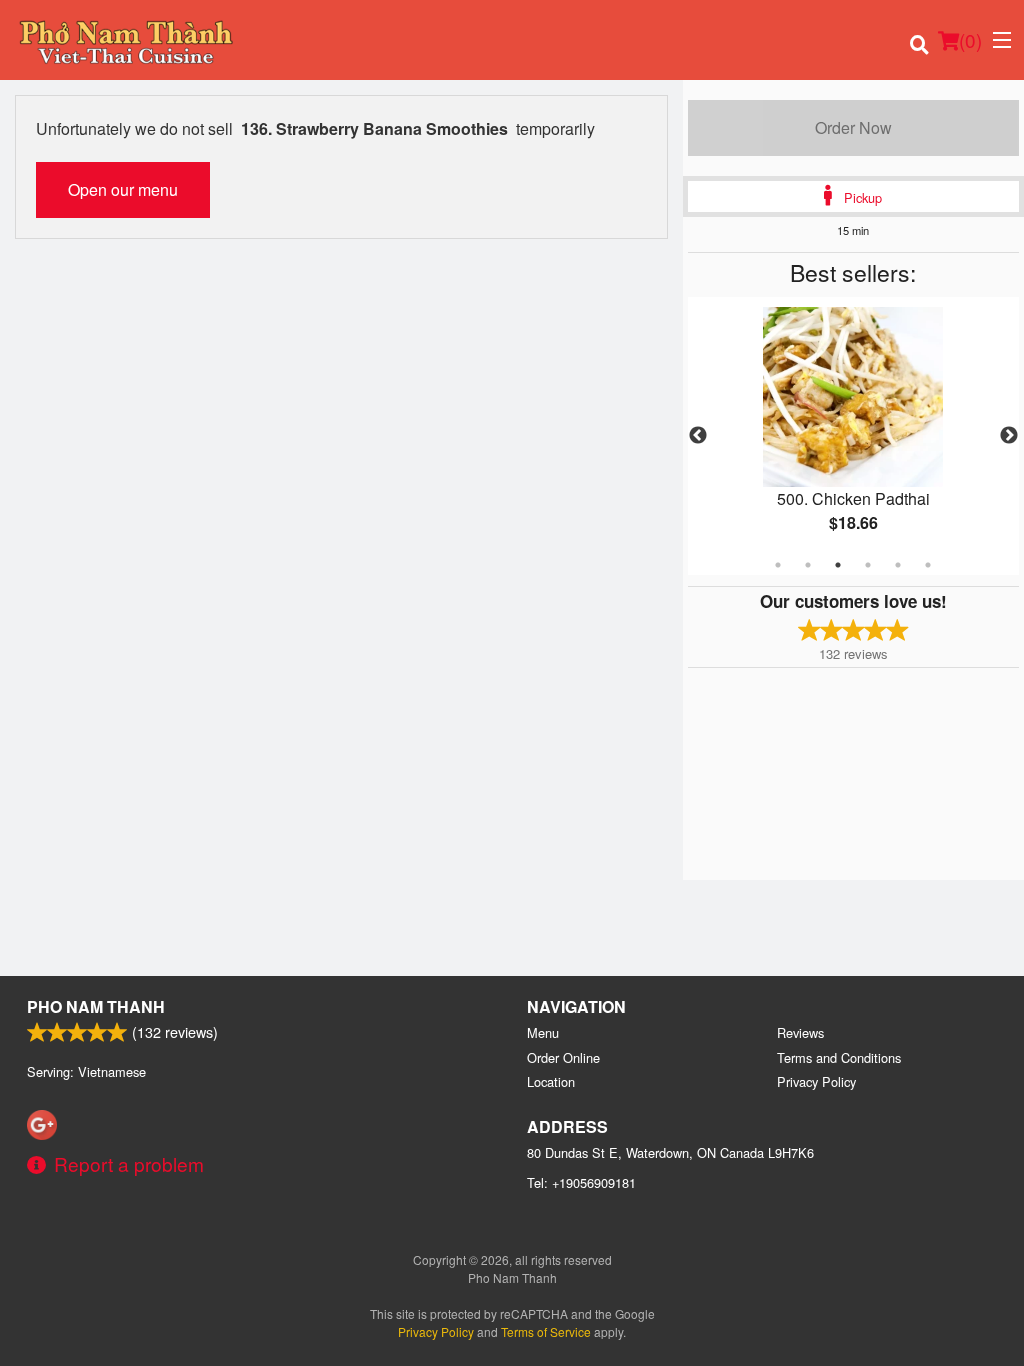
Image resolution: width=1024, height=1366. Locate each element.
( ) (970, 39)
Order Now (853, 127)
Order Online (563, 1057)
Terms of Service (546, 1331)
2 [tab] (808, 565)
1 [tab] (778, 565)
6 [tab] (928, 565)
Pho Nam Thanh (96, 1006)
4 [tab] (868, 565)
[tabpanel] (853, 436)
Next (1009, 436)
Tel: (581, 1182)
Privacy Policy (816, 1081)
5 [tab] (898, 565)
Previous (698, 436)
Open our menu (123, 189)
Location (551, 1081)
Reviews (800, 1032)
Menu (543, 1032)
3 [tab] (838, 565)
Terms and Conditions (839, 1057)
